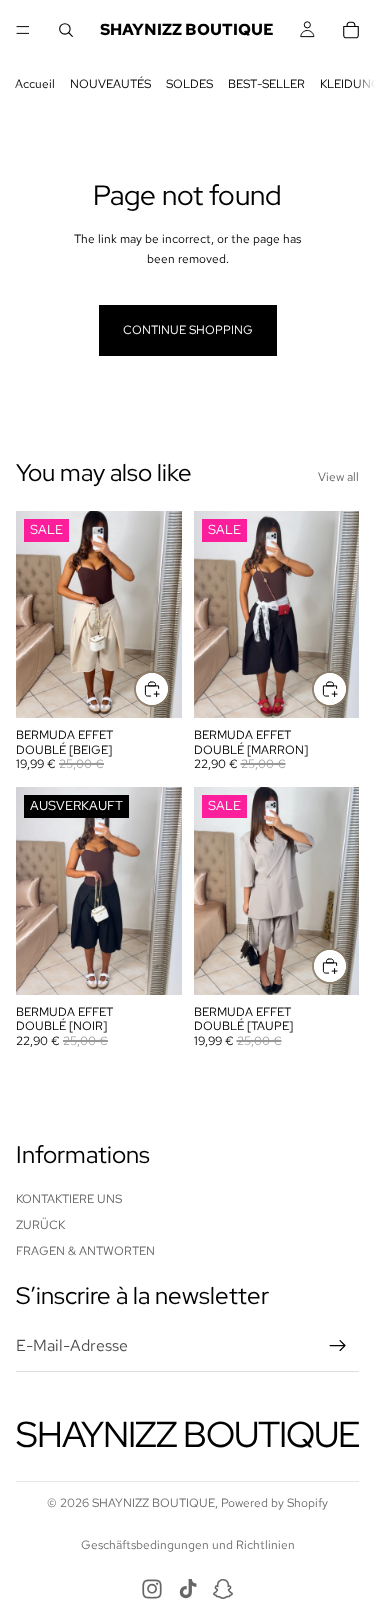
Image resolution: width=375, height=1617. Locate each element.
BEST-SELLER (266, 84)
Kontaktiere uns (69, 1198)
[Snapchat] (223, 1589)
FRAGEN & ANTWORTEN (85, 1251)
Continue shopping (188, 330)
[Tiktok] (188, 1589)
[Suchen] (66, 30)
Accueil (35, 84)
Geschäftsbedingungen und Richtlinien (188, 1545)
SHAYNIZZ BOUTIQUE (153, 1503)
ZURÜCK (40, 1225)
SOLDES (189, 84)
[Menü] (23, 30)
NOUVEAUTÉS (110, 84)
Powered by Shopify (274, 1503)
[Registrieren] (338, 1346)
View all (338, 477)
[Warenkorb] (351, 30)
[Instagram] (152, 1589)
